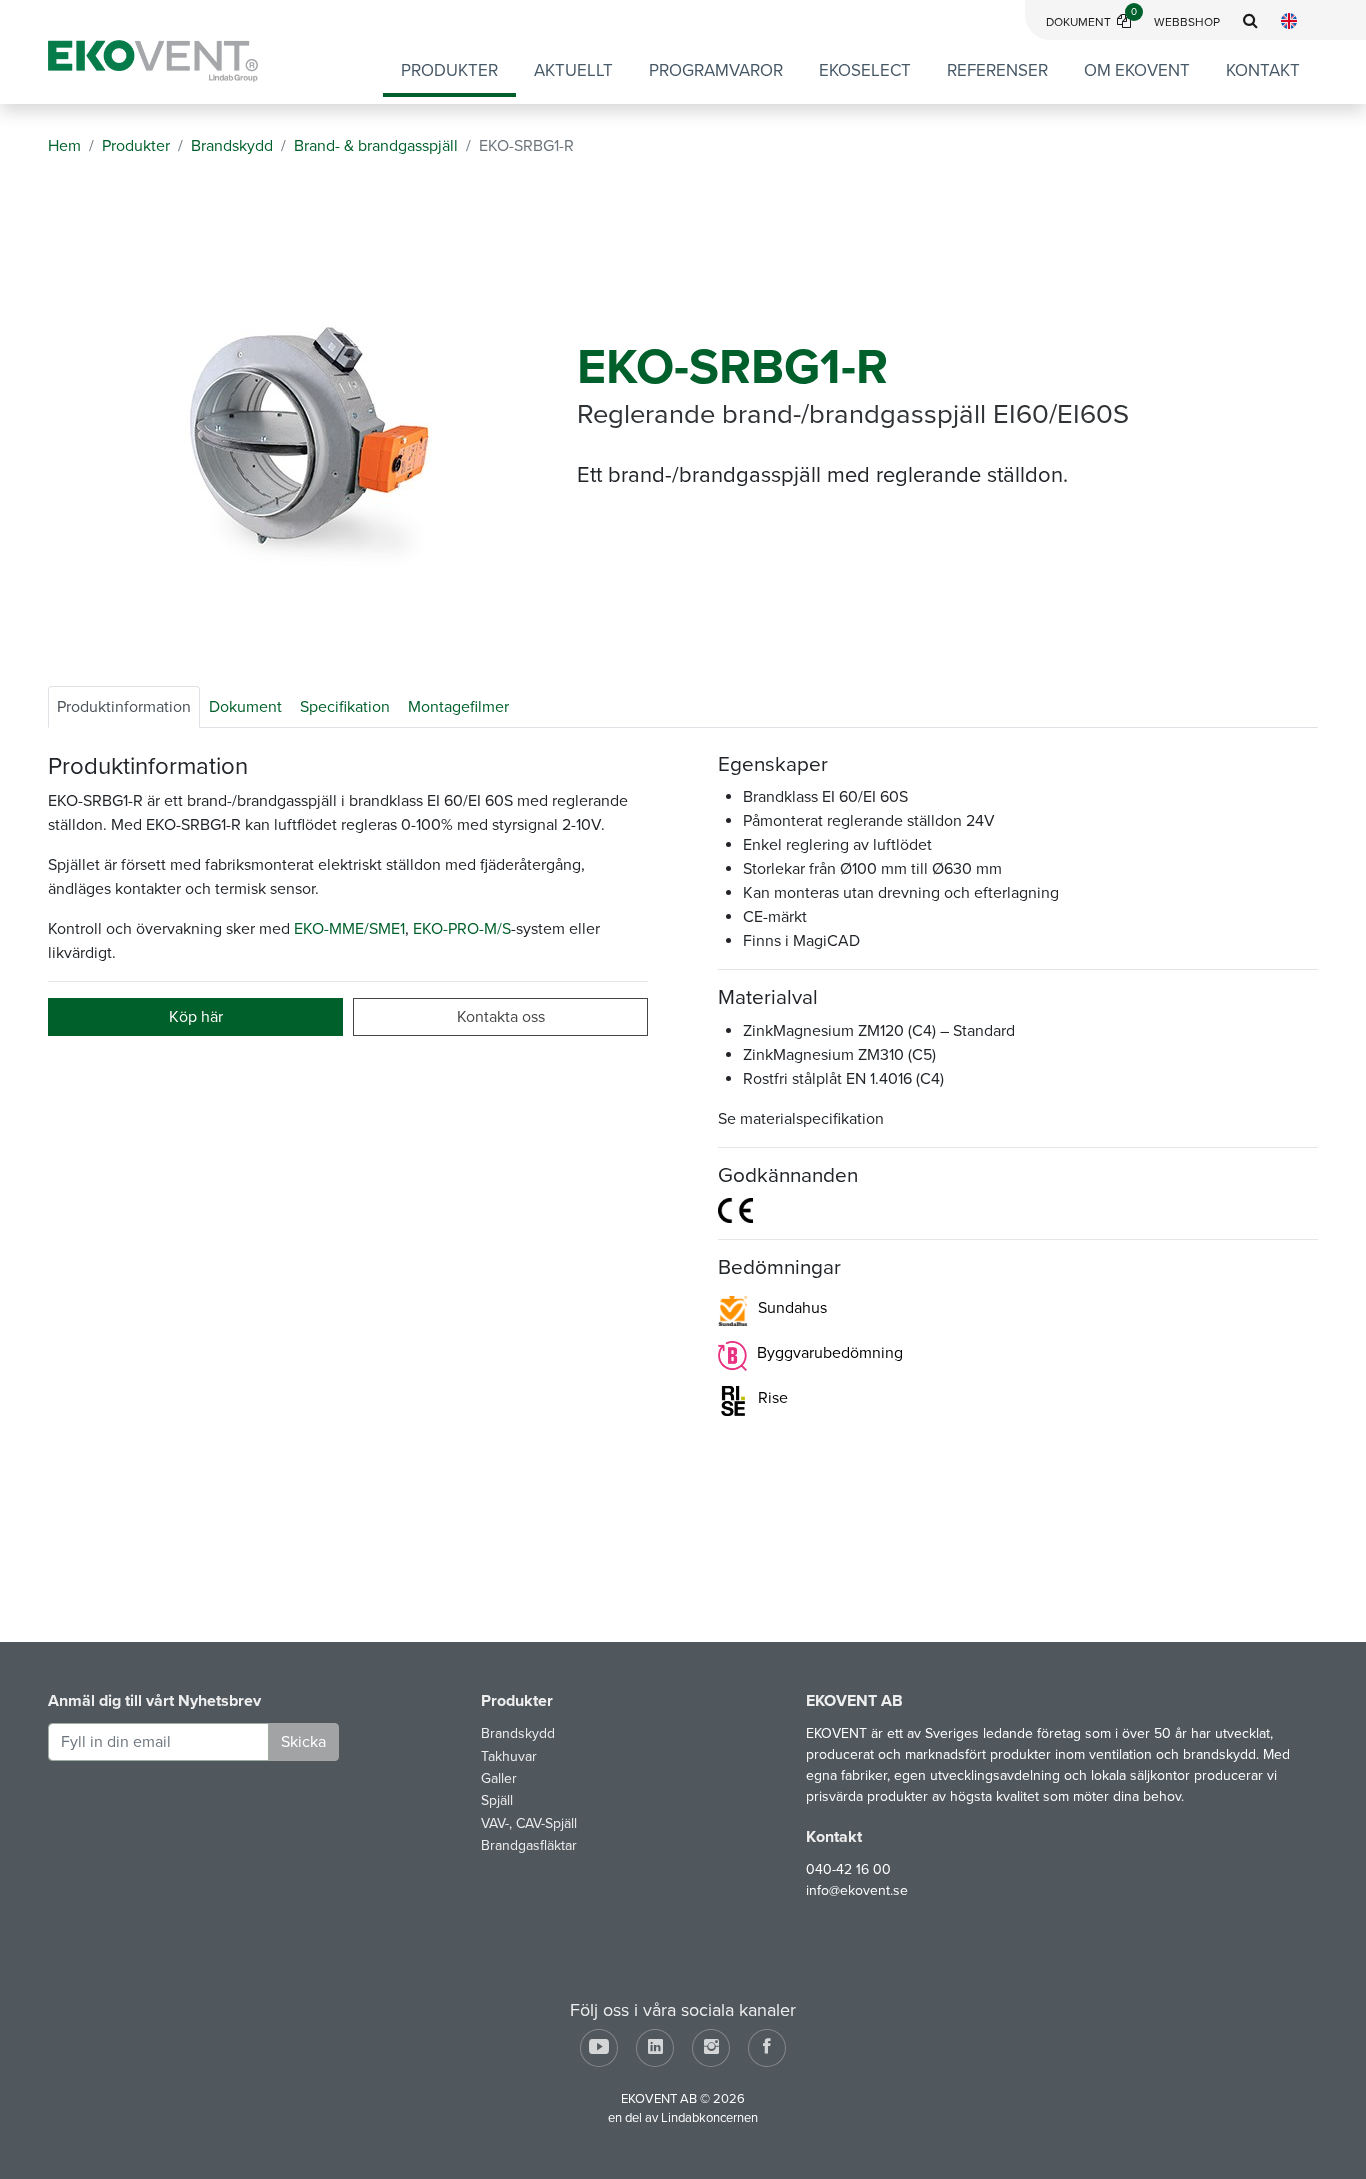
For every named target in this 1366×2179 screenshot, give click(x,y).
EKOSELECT (865, 70)
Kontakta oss (501, 1017)
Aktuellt (573, 70)
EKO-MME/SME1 (349, 929)
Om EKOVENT (1137, 70)
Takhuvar (509, 1756)
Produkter (449, 70)
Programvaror (716, 70)
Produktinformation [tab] (124, 707)
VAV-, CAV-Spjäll (529, 1823)
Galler (499, 1778)
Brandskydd (518, 1733)
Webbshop (1187, 22)
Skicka (303, 1742)
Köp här (196, 1017)
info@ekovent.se (857, 1890)
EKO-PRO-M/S (462, 929)
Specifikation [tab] (345, 707)
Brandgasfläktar (529, 1845)
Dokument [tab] (245, 707)
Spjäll (497, 1800)
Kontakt (1263, 70)
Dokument (1091, 22)
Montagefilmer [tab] (458, 707)
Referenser (997, 70)
